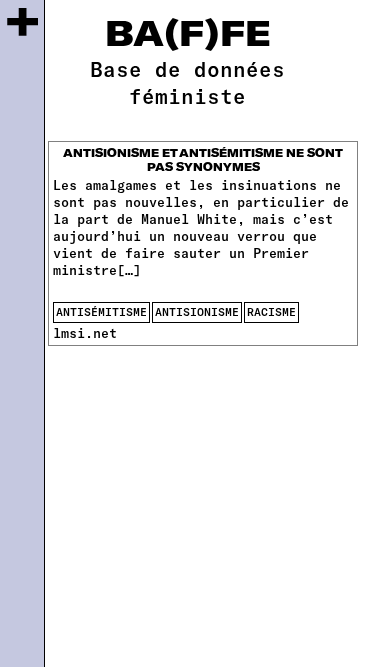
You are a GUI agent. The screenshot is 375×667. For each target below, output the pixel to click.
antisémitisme (101, 311)
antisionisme (197, 311)
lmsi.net (85, 333)
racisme (271, 311)
